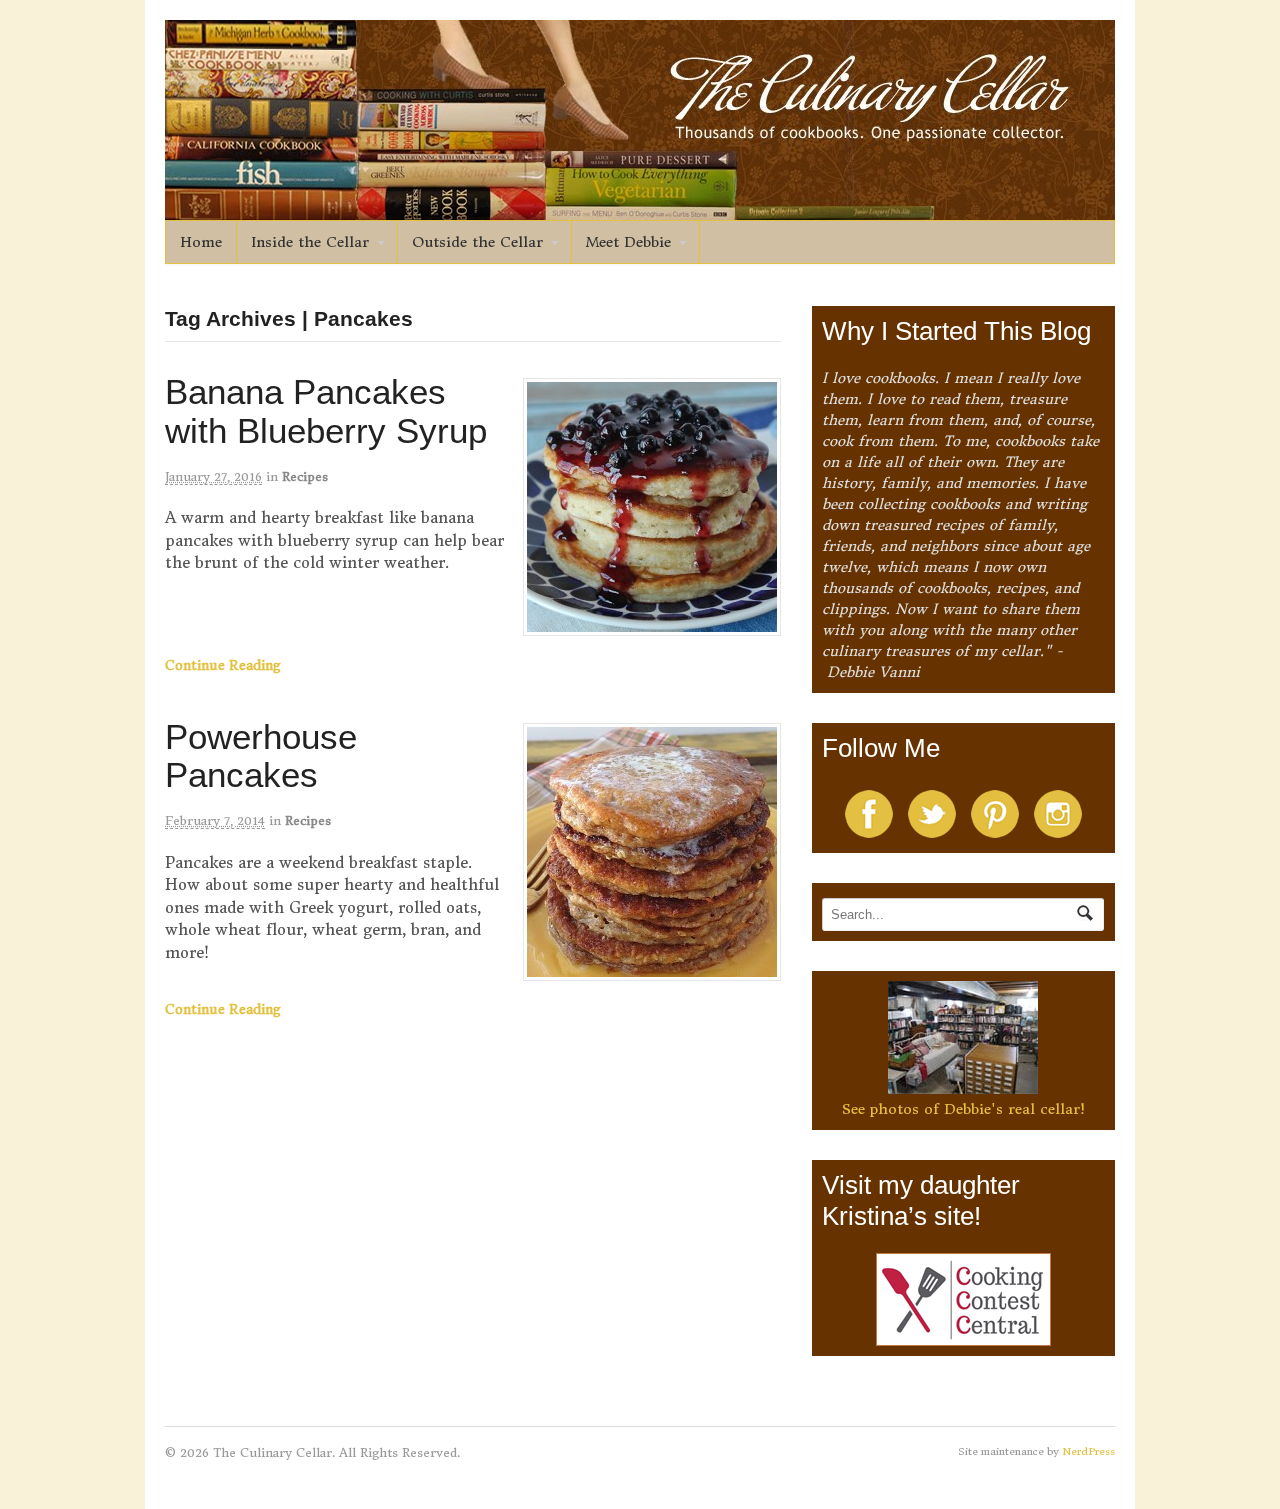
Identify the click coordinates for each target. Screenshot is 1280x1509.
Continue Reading (223, 665)
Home (201, 242)
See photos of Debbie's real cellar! (963, 1109)
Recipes (305, 476)
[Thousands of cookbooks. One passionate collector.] (640, 209)
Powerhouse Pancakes (261, 756)
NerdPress (1088, 1451)
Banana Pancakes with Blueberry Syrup (326, 411)
